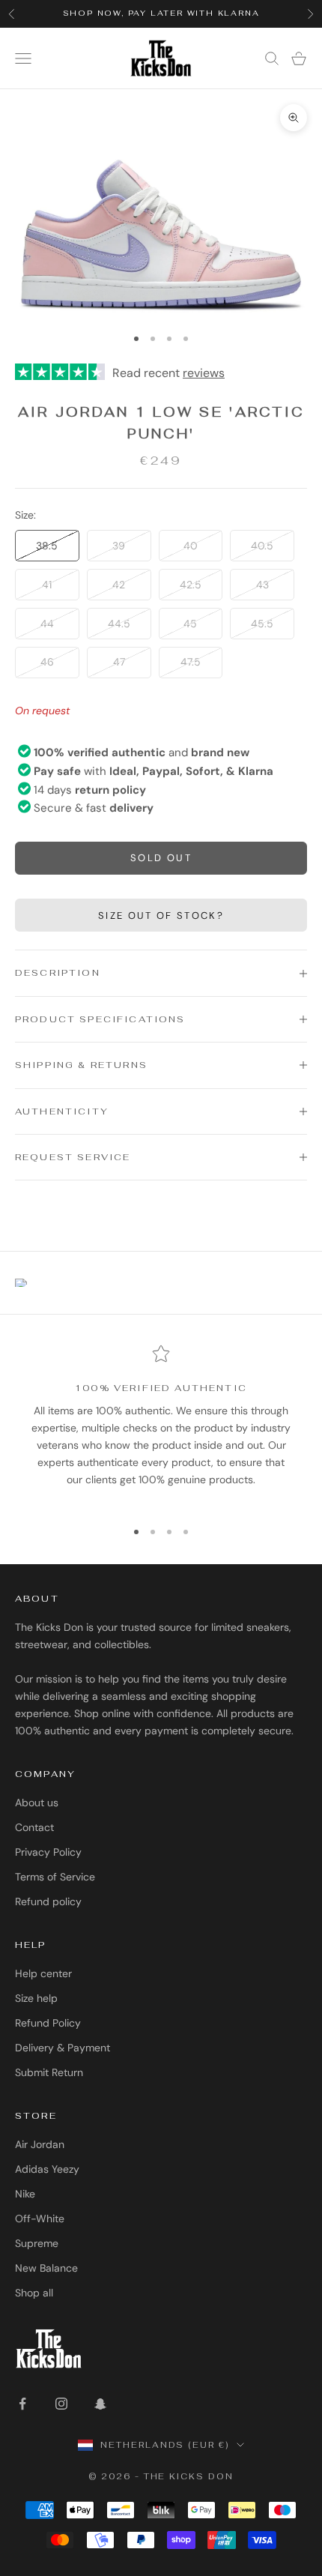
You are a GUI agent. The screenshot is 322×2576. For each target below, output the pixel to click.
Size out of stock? (161, 916)
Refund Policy (48, 2023)
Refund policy (48, 1901)
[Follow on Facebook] (22, 2404)
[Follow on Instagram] (61, 2404)
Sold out (161, 858)
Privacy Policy (48, 1852)
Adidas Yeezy (47, 2169)
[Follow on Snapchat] (100, 2404)
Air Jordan (40, 2144)
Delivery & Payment (63, 2048)
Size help (36, 1998)
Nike (25, 2194)
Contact (34, 1827)
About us (37, 1803)
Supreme (37, 2243)
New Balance (46, 2268)
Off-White (40, 2218)
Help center (43, 1973)
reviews (204, 373)
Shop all (34, 2293)
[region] (161, 1425)
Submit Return (49, 2072)
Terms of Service (55, 1877)
